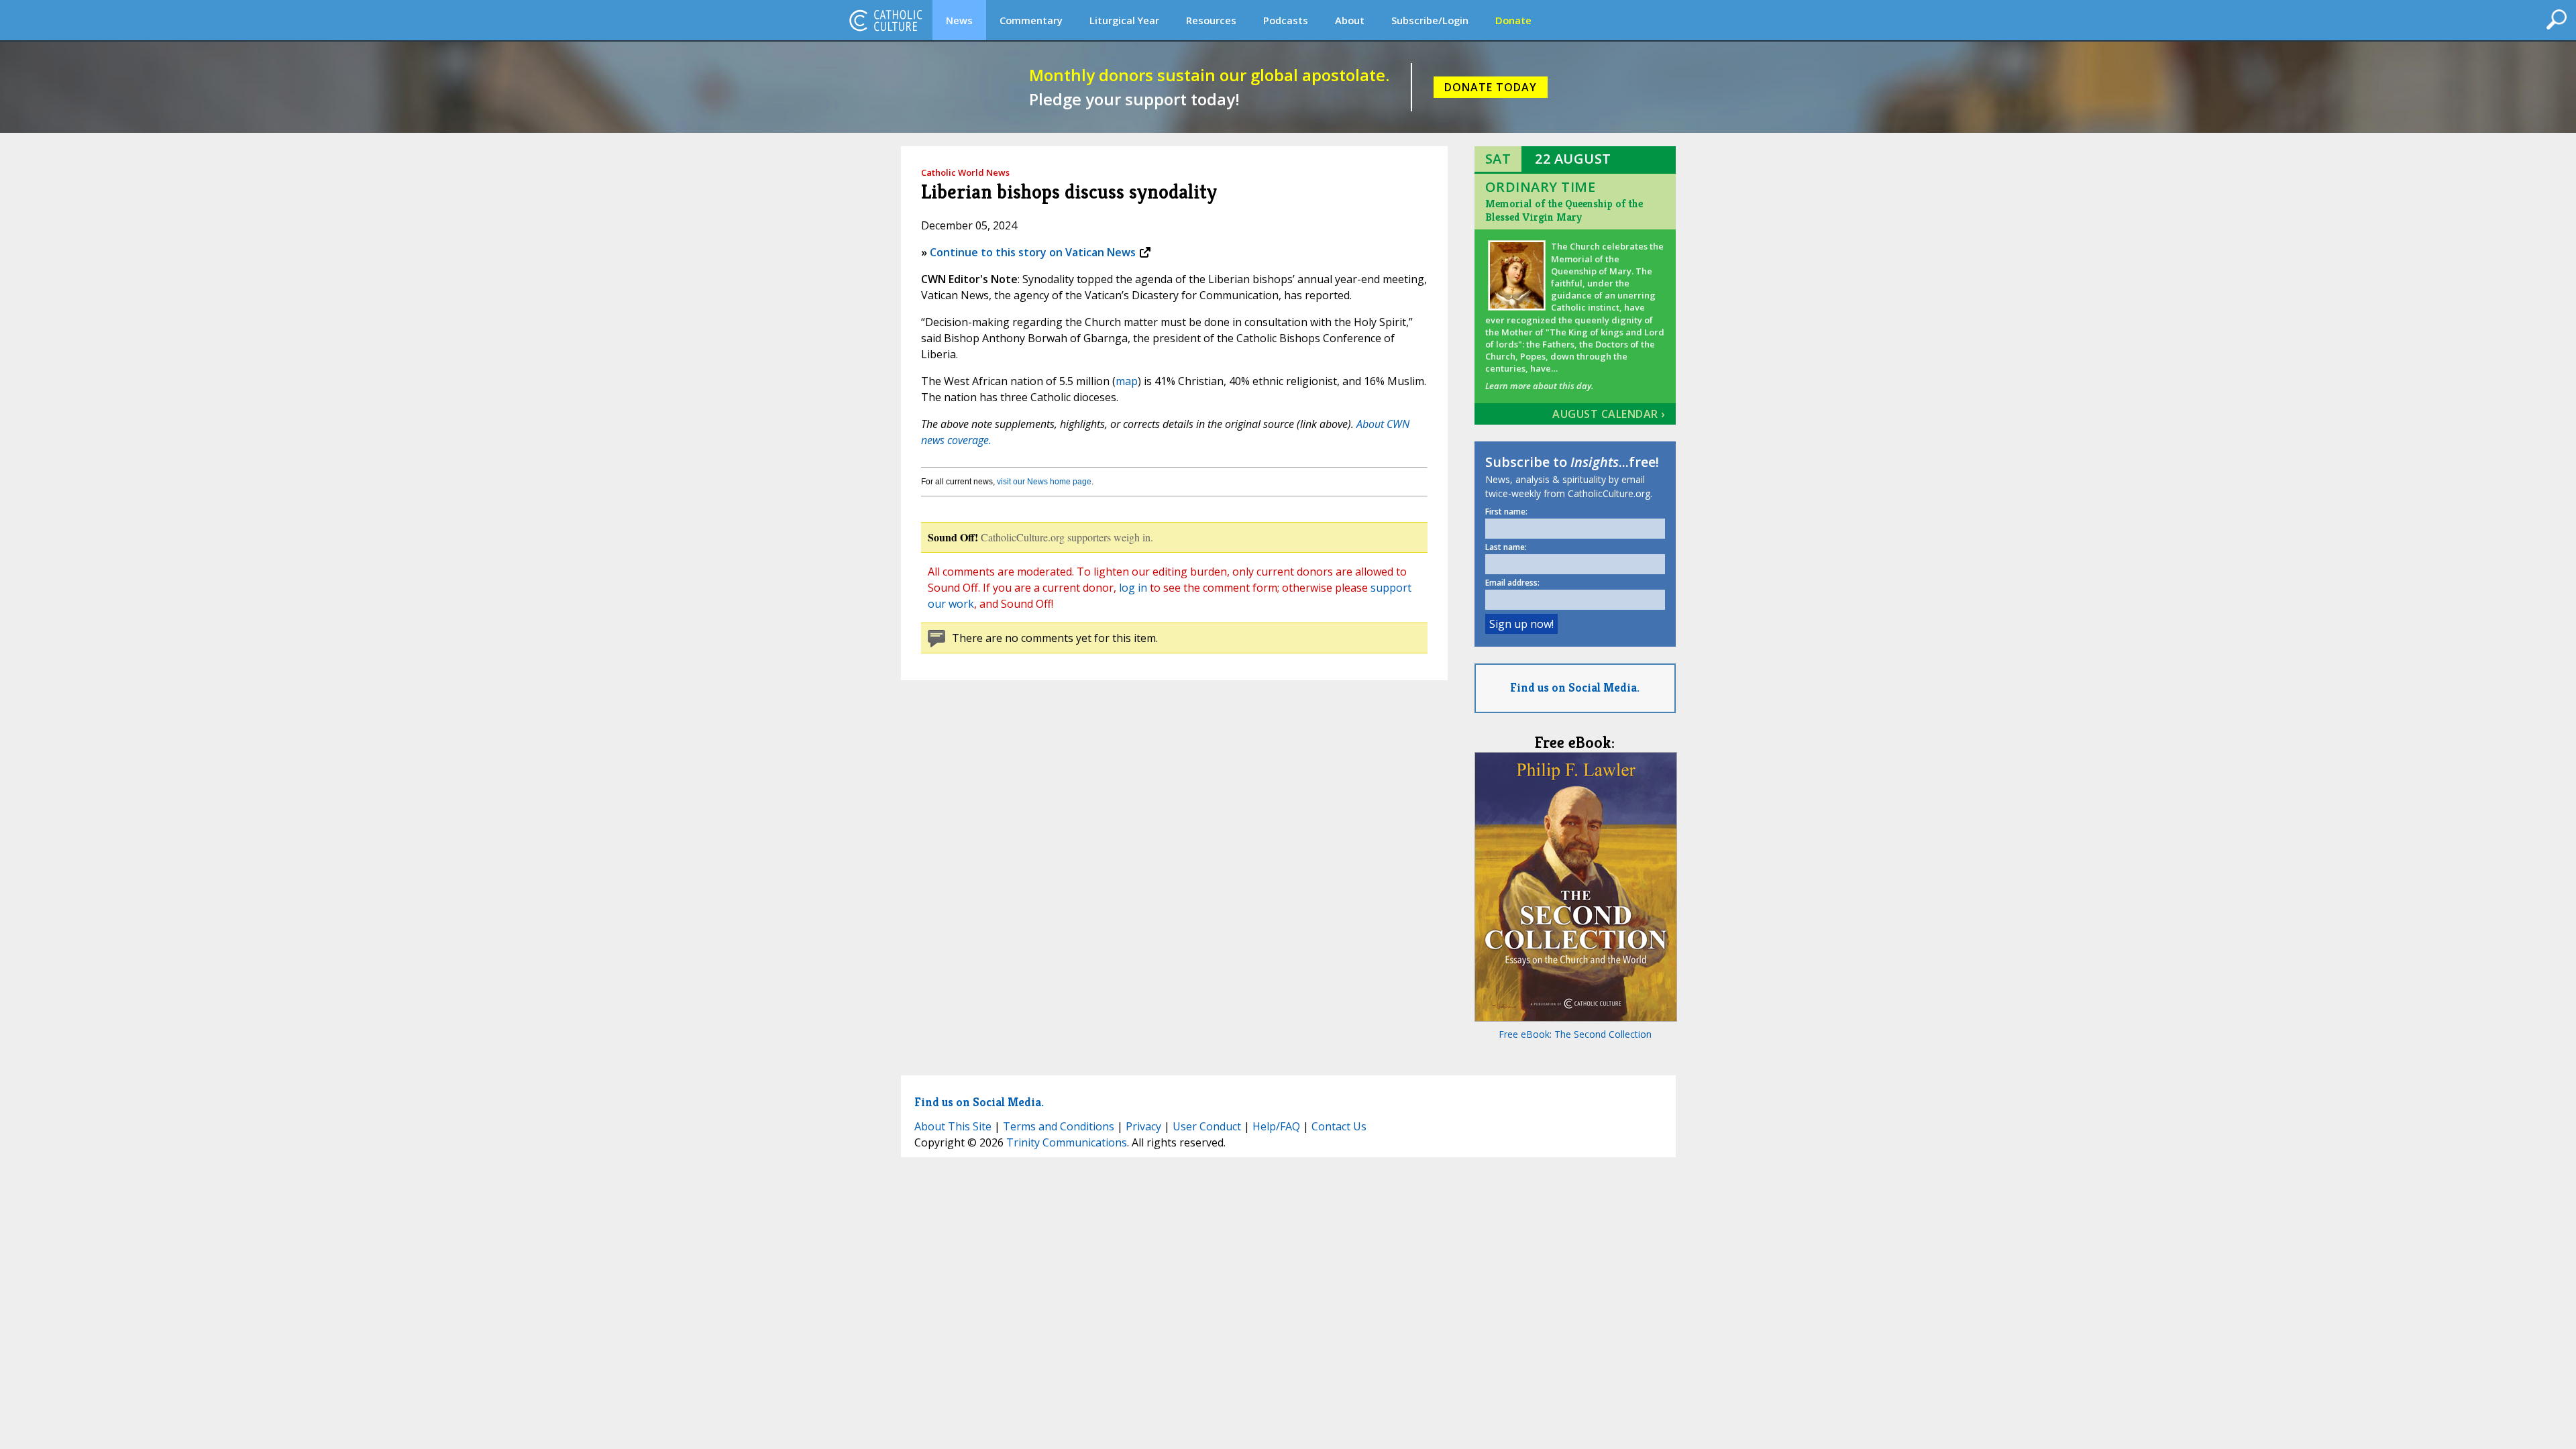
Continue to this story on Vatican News (1033, 252)
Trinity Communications (1067, 1142)
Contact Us (1339, 1126)
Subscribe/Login (1430, 20)
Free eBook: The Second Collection (1575, 1034)
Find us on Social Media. (1575, 687)
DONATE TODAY (1491, 87)
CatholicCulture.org (885, 20)
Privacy (1143, 1126)
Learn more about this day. (1539, 386)
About (1350, 20)
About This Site (953, 1126)
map (1127, 381)
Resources (1211, 20)
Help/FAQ (1276, 1126)
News (959, 20)
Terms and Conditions (1059, 1126)
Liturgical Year (1124, 20)
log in (1133, 588)
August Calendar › (1609, 414)
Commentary (1031, 20)
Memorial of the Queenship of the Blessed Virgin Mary (1564, 210)
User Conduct (1207, 1126)
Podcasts (1286, 20)
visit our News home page (1044, 482)
